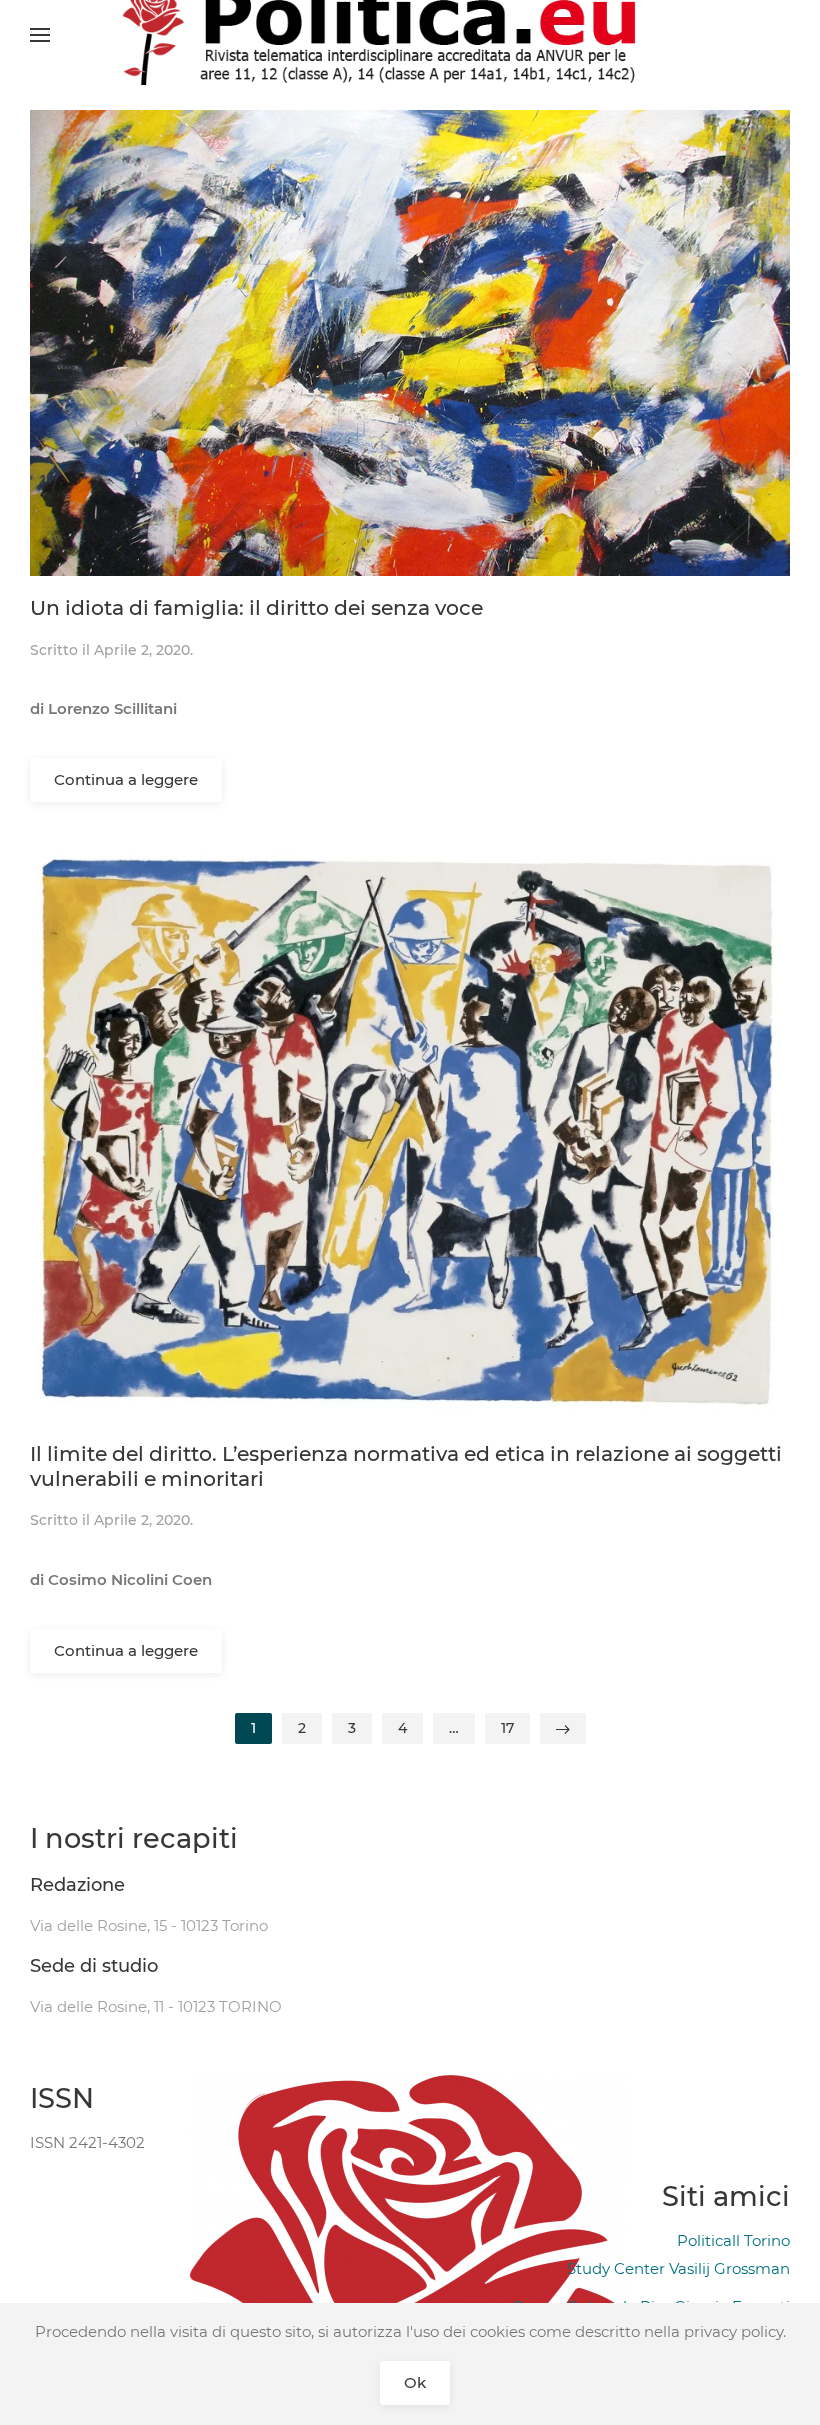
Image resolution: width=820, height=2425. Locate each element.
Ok (415, 2382)
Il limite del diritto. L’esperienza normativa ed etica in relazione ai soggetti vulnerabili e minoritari (406, 1465)
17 (507, 1728)
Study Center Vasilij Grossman (678, 2268)
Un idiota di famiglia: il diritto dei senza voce (256, 607)
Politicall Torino (733, 2240)
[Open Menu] (40, 35)
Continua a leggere (126, 779)
